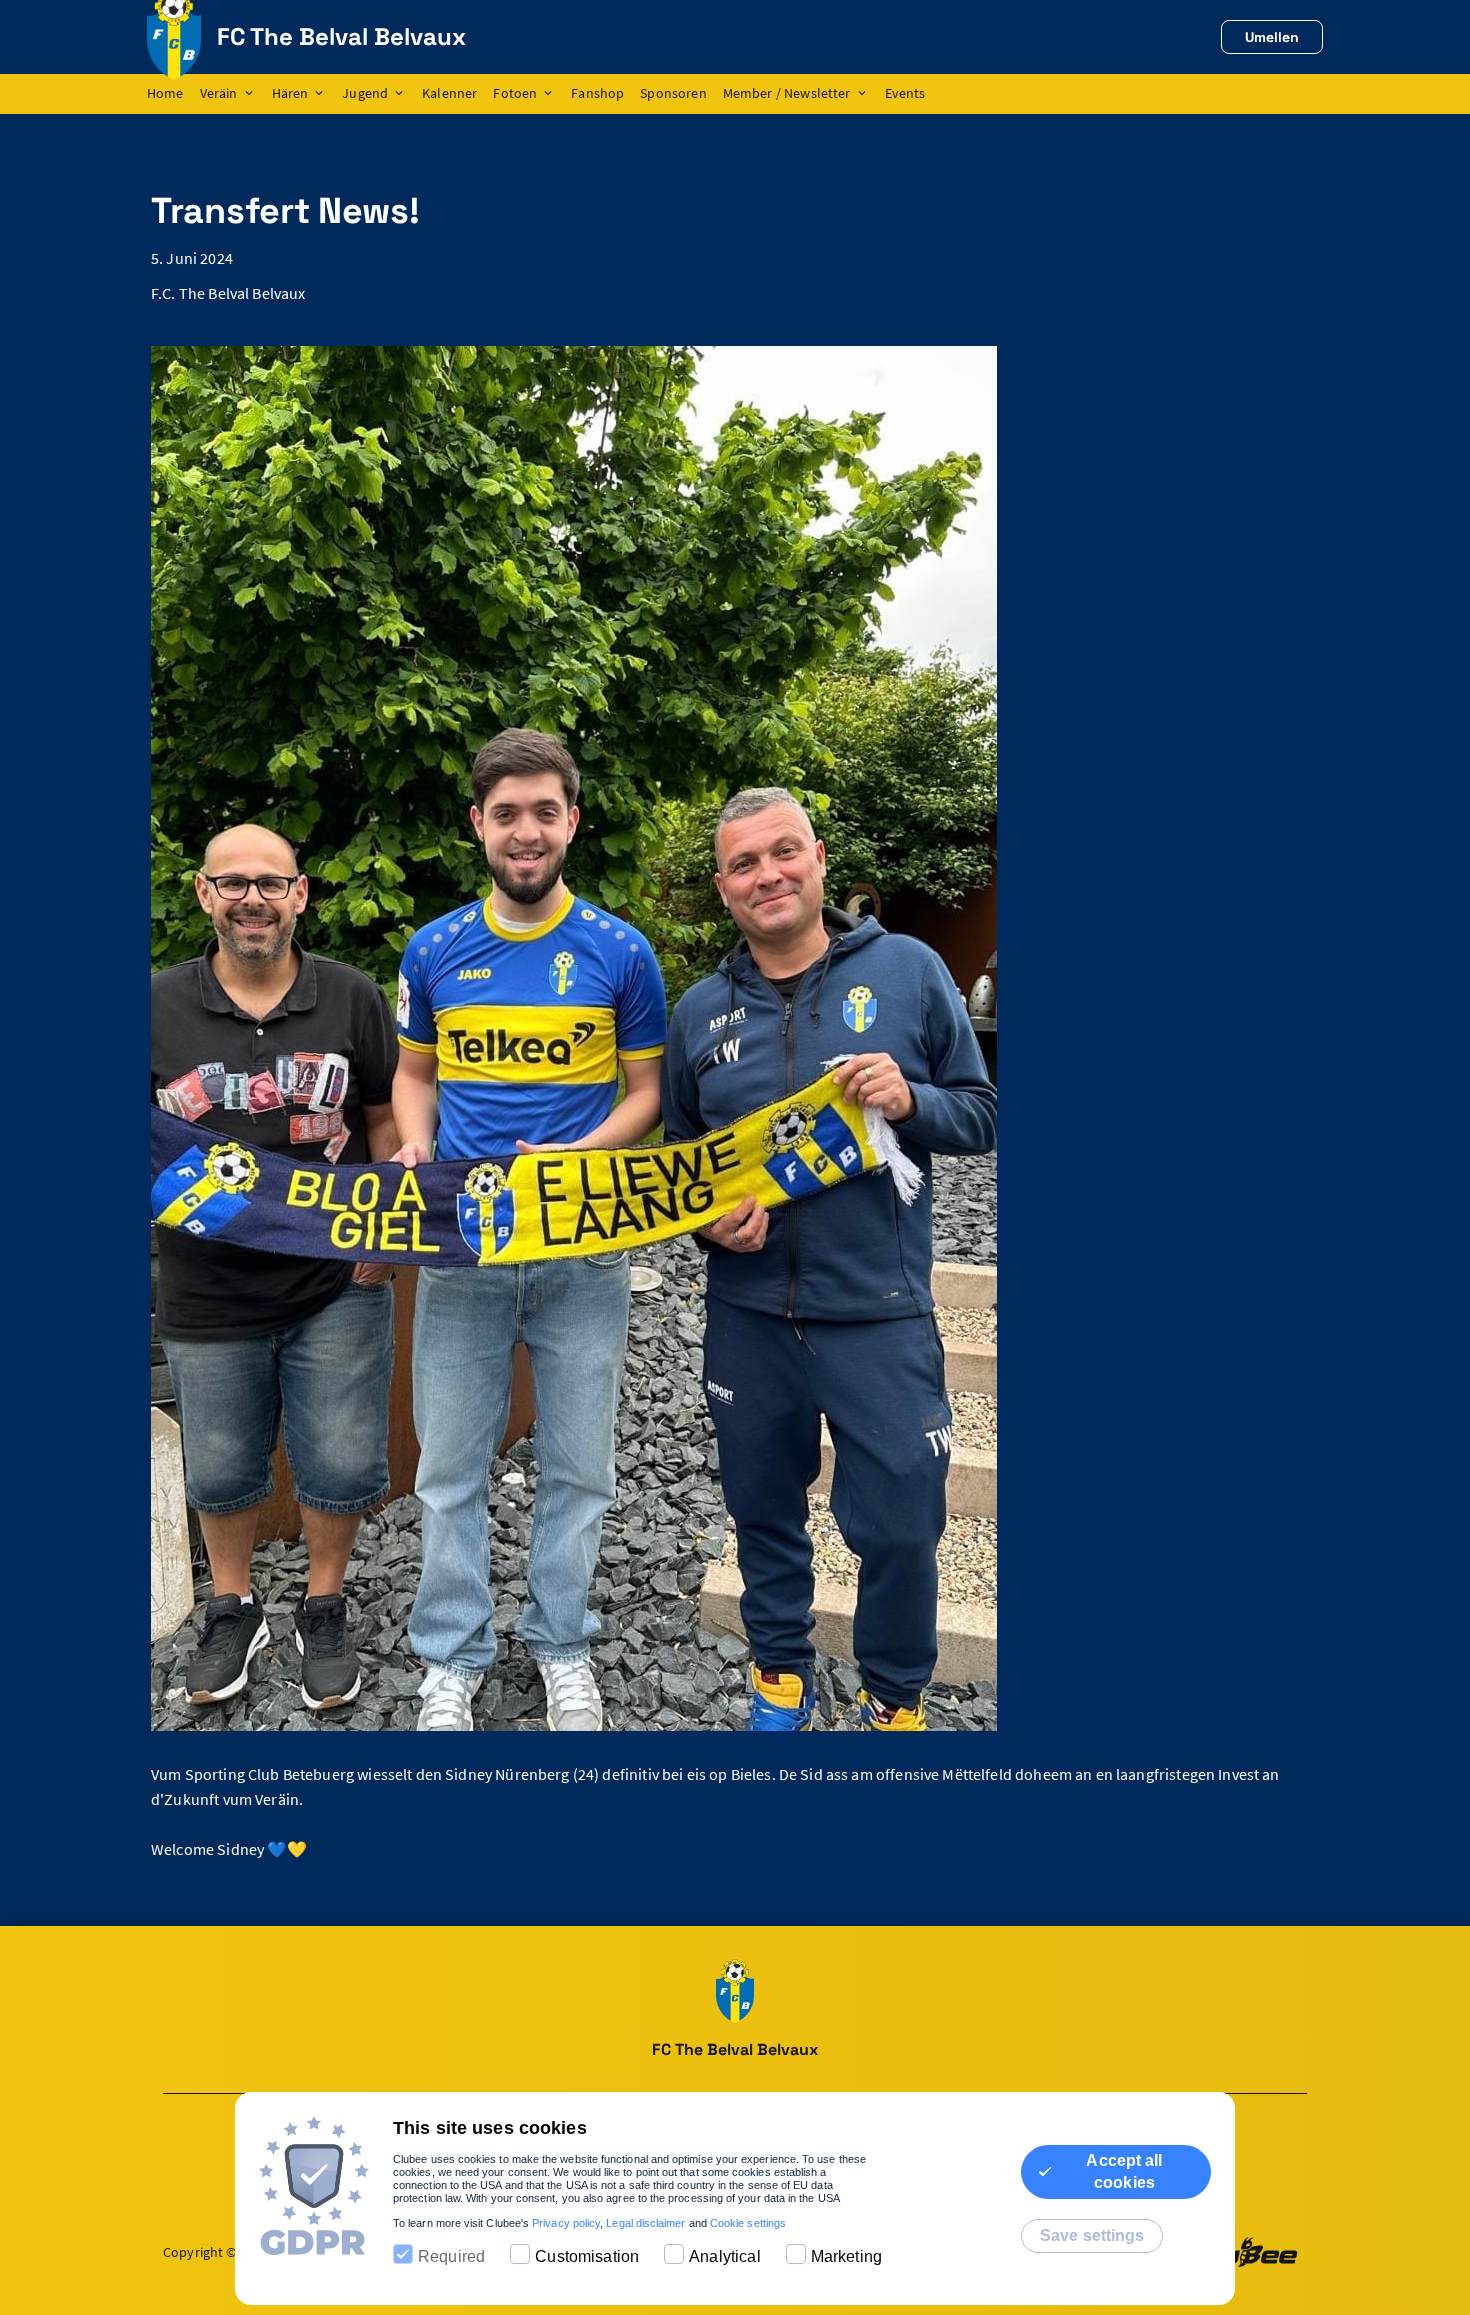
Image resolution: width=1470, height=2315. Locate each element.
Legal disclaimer (645, 2223)
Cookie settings (748, 2223)
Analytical (725, 2256)
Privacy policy (566, 2223)
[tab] (173, 94)
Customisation (587, 2256)
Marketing (846, 2256)
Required (451, 2256)
